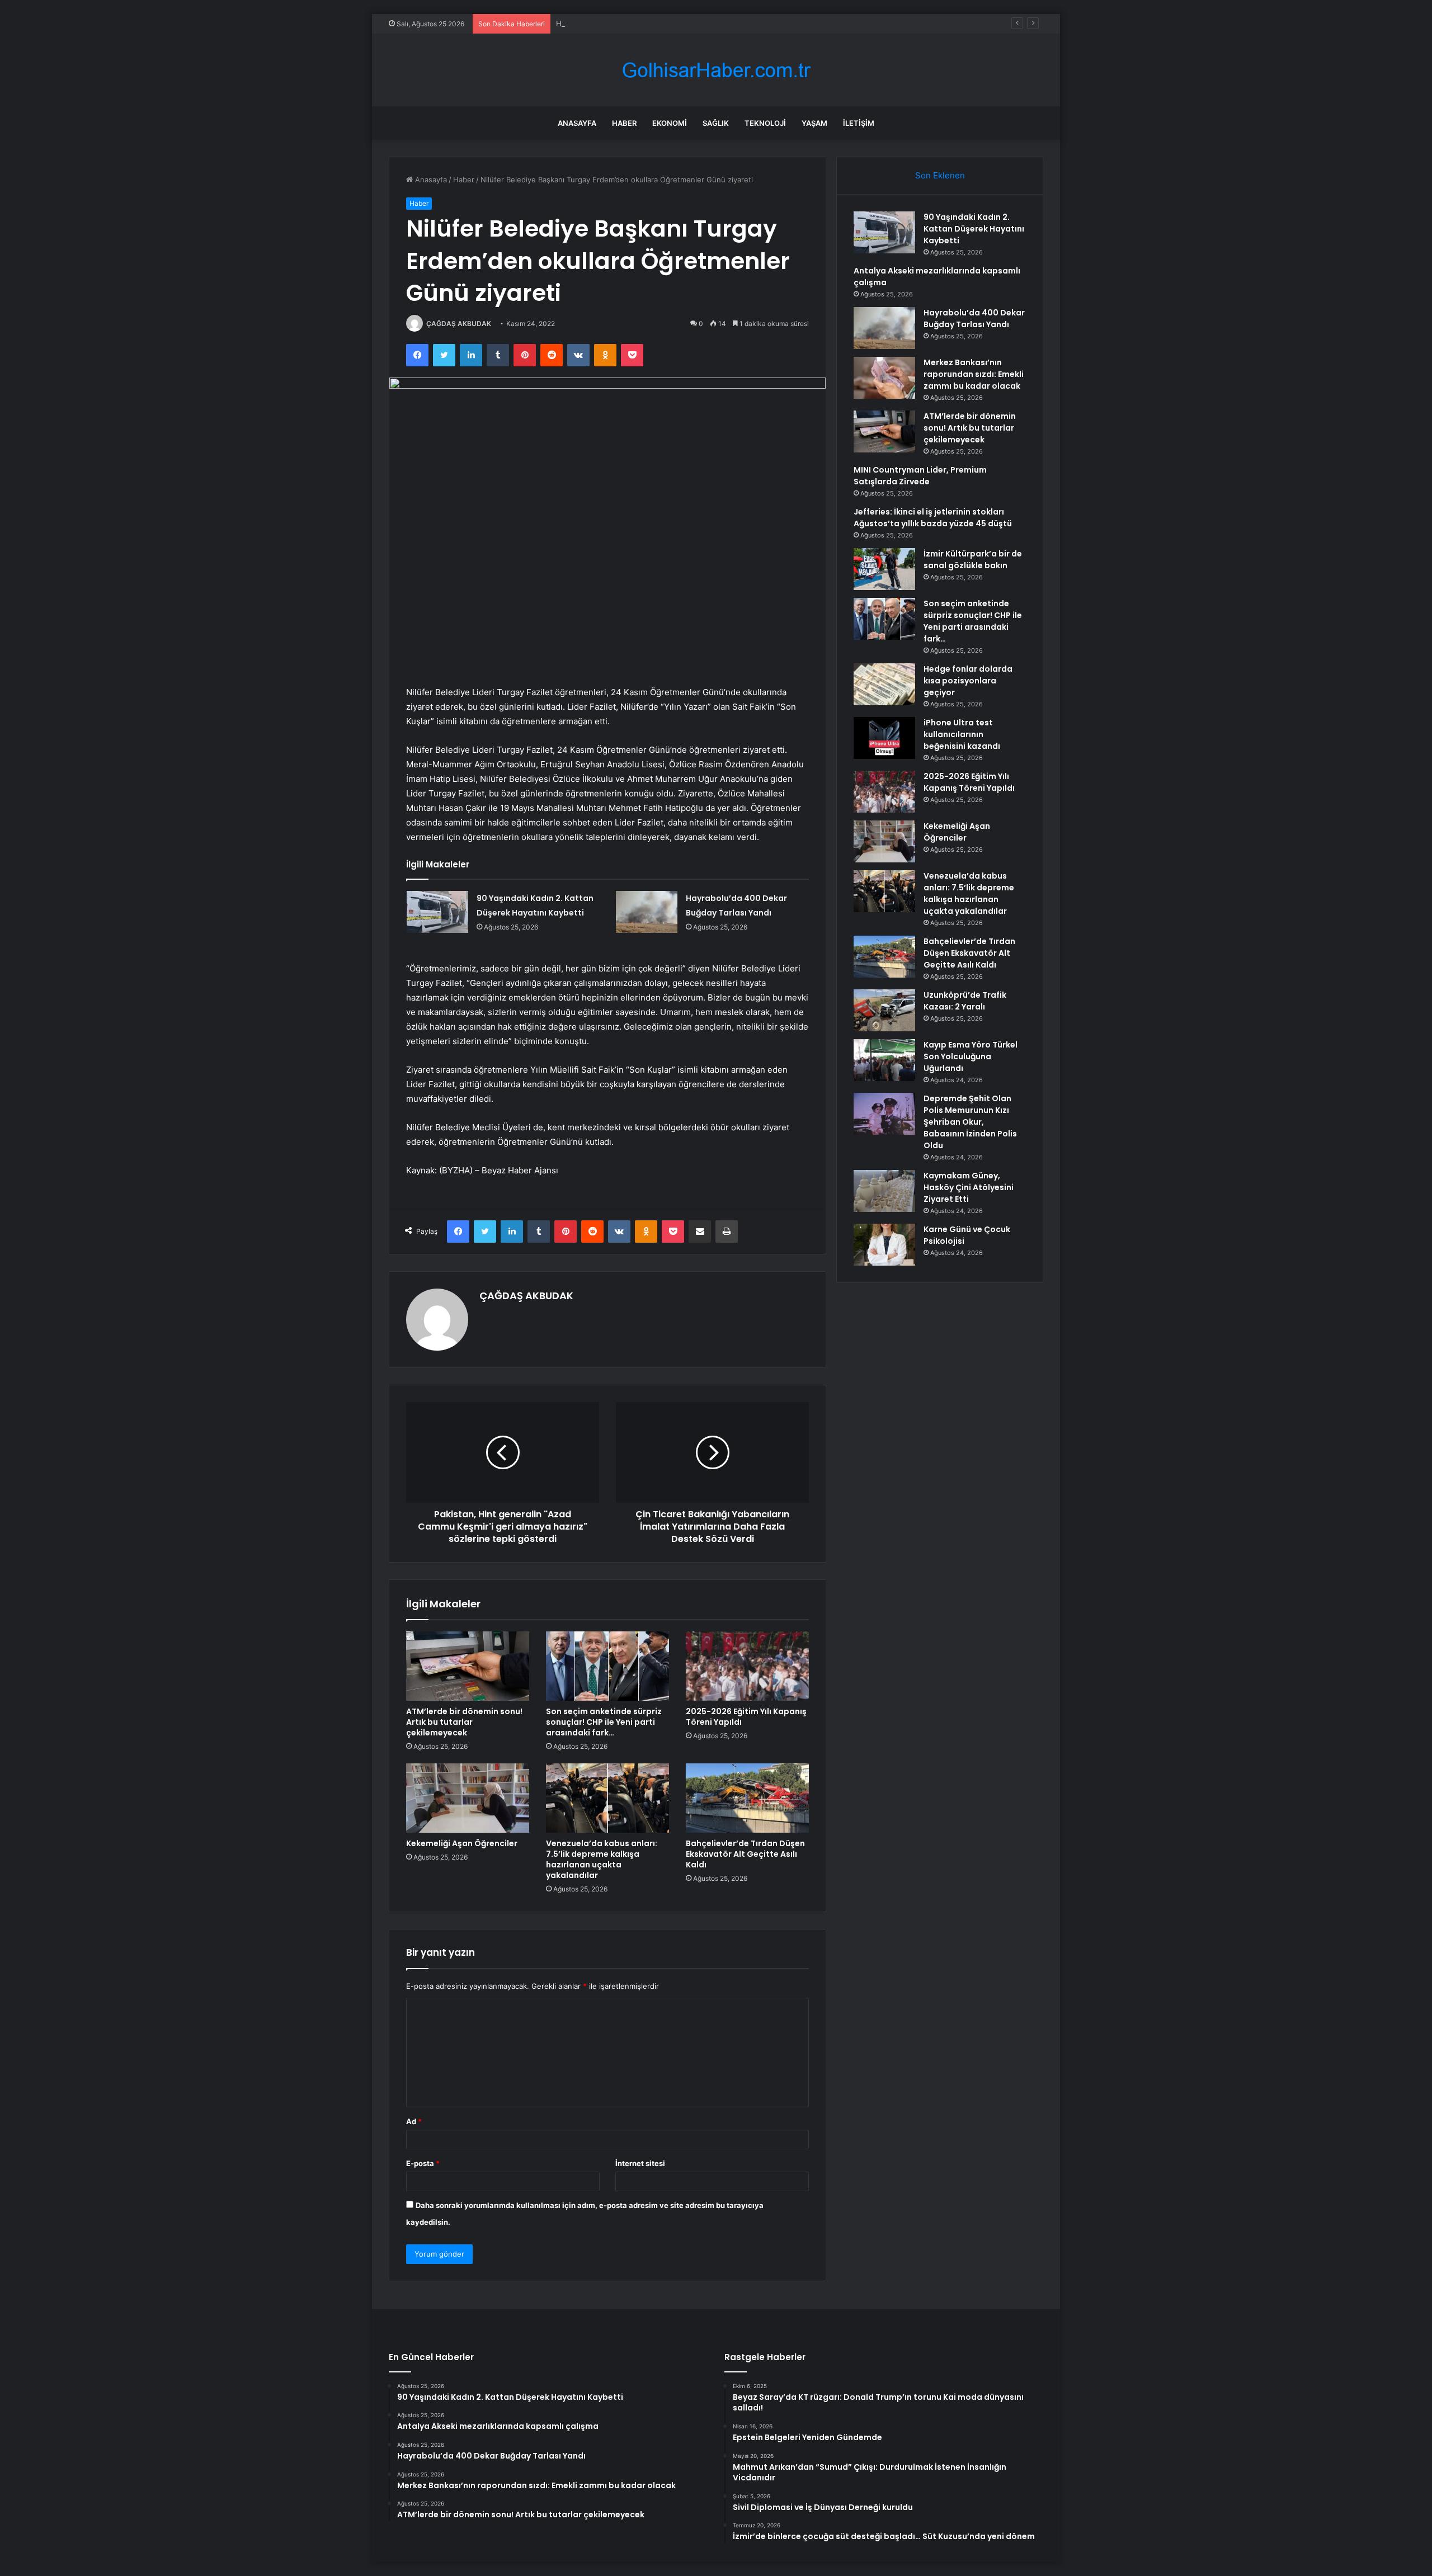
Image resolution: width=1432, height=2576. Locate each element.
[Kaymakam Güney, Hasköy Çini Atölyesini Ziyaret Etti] (884, 1191)
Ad (414, 2121)
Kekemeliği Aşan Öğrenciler (462, 1843)
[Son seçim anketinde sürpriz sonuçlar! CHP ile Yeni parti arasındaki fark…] (607, 1666)
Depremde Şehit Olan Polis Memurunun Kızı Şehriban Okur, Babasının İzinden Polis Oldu (970, 1122)
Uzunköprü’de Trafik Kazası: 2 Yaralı (965, 1001)
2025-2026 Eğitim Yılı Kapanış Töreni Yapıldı (746, 1717)
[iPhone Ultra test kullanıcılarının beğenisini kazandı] (884, 738)
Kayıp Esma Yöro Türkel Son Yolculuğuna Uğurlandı (971, 1056)
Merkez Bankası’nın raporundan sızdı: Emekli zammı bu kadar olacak (974, 374)
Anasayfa (577, 123)
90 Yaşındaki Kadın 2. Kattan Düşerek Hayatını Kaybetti (974, 229)
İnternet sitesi (640, 2163)
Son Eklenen (940, 175)
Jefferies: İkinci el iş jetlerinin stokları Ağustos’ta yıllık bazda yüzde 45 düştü (933, 518)
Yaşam (814, 123)
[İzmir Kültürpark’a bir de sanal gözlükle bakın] (884, 569)
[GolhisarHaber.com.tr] (716, 70)
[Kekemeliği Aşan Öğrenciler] (468, 1798)
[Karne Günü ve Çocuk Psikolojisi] (884, 1245)
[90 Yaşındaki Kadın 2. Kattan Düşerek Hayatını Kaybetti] (437, 912)
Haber (624, 123)
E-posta (423, 2163)
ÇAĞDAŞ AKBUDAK (459, 324)
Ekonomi (670, 123)
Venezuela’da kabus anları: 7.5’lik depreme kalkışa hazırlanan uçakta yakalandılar (602, 1859)
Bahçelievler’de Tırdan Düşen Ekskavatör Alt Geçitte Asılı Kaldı (745, 1854)
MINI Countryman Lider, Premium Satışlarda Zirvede (920, 476)
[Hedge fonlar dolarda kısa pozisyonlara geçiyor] (884, 684)
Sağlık (716, 123)
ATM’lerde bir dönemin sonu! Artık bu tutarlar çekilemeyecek (464, 1722)
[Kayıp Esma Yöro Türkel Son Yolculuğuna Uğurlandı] (884, 1060)
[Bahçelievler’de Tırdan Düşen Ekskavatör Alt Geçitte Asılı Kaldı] (747, 1798)
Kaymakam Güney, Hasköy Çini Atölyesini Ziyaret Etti (969, 1187)
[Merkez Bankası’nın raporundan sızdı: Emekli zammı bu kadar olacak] (884, 378)
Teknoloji (765, 123)
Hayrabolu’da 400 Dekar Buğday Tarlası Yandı (634, 23)
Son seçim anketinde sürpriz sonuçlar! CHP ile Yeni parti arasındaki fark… (604, 1722)
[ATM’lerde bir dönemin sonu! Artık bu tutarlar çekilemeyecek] (468, 1666)
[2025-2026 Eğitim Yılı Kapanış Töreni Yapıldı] (747, 1666)
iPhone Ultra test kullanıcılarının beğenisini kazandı (962, 734)
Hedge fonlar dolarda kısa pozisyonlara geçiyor (968, 681)
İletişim (859, 123)
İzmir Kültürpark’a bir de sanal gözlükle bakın (973, 560)
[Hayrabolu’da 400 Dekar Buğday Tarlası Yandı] (647, 912)
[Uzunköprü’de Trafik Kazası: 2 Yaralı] (884, 1010)
